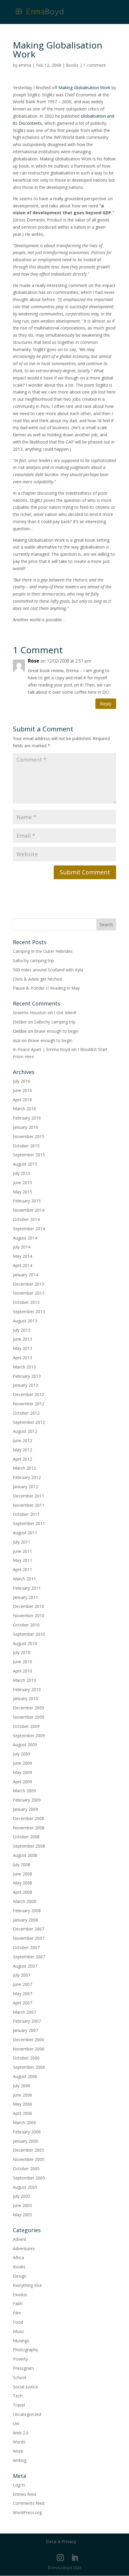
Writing (20, 2460)
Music (19, 2331)
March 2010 (24, 1680)
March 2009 (24, 1791)
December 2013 (28, 1284)
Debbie (20, 1022)
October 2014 (26, 1219)
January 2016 (25, 1127)
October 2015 (26, 1146)
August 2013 (25, 1321)
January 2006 (25, 2141)
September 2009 (29, 1736)
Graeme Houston (30, 1013)
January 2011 (25, 1597)
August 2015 (25, 1164)
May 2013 (22, 1348)
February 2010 (27, 1689)
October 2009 (26, 1726)
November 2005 (29, 2159)
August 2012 (25, 1431)
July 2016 (22, 1081)
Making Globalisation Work (84, 88)
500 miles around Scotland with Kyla (48, 970)
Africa (18, 2257)
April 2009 (22, 1782)
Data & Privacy (61, 2541)
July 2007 (22, 1975)
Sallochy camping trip (33, 960)
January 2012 (25, 1487)
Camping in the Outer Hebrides (43, 951)
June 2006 (22, 2095)
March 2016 (24, 1109)
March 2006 (24, 2122)
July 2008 (22, 1865)
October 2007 (26, 1947)
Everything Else (27, 2285)
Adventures (24, 2248)
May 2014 (22, 1256)
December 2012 (28, 1394)
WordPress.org (27, 2512)
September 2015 (29, 1155)
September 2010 (29, 1634)
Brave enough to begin (56, 1031)
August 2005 (25, 2187)
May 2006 (22, 2104)
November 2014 (29, 1210)
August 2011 (25, 1533)
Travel (19, 2405)
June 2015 (22, 1183)
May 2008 (22, 1883)
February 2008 (27, 1911)
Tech (18, 2396)
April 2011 (22, 1569)
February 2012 (27, 1477)
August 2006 (25, 2076)
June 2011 (22, 1551)
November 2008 (29, 1828)
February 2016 (27, 1118)
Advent (20, 2239)
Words (19, 2442)
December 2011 (28, 1496)
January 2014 (25, 1275)
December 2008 (28, 1818)
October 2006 (26, 2058)
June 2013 (22, 1339)
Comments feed (29, 2503)
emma (25, 65)
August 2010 (25, 1643)
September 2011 (29, 1523)
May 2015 (22, 1192)
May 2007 (22, 1993)
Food (18, 2322)
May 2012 (22, 1450)
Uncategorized (27, 2414)
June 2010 (22, 1662)
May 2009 (22, 1772)
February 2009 (27, 1800)
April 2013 (22, 1358)
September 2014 (29, 1229)
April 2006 (22, 2113)
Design (20, 2276)
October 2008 (26, 1837)
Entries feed (24, 2494)
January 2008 (25, 1920)
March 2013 (24, 1367)
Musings (21, 2341)
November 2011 (29, 1505)
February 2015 (27, 1201)
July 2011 (22, 1542)
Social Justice (25, 2387)
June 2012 (22, 1440)
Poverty (20, 2359)
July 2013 (22, 1330)
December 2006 (28, 2040)
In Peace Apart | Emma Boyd (42, 1049)
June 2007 (22, 1984)
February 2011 (27, 1588)
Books (72, 65)
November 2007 (29, 1938)
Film (17, 2313)
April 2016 (22, 1100)
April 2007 (22, 2003)
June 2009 (22, 1763)
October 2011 (26, 1514)
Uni (16, 2424)
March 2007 (24, 2012)
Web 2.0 (21, 2433)
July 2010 (22, 1652)
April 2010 (22, 1671)
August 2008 (25, 1855)
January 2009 (25, 1809)
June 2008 (22, 1874)
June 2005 (22, 2205)
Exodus (20, 2295)
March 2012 (24, 1468)
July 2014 (22, 1247)
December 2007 (28, 1929)
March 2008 (24, 1901)
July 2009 (22, 1754)
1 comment (95, 65)
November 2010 (29, 1616)
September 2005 (29, 2178)
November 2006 (29, 2049)
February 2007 (27, 2021)
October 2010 (26, 1625)
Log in (19, 2485)
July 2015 (22, 1173)
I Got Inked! (65, 1013)
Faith (18, 2304)
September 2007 (29, 1957)
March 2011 (24, 1579)
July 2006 (22, 2086)
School (19, 2377)
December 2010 (28, 1606)
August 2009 (25, 1745)
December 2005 (28, 2150)
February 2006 (27, 2132)
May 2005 (22, 2215)
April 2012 (22, 1459)
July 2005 (22, 2196)
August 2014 (25, 1238)
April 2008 (22, 1892)
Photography (25, 2350)
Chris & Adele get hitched (37, 979)
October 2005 (26, 2169)
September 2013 (29, 1311)
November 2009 (29, 1717)
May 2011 (22, 1560)
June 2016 (22, 1090)
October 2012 (26, 1413)
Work (18, 2451)
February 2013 (27, 1376)
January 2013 (25, 1385)
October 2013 (26, 1302)
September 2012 (29, 1422)
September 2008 (29, 1846)
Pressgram (23, 2368)
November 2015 (29, 1136)
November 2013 (29, 1293)
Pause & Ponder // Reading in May (46, 988)
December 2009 (28, 1708)
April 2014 (22, 1265)
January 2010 (25, 1698)
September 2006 (29, 2067)
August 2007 (25, 1966)
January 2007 (25, 2030)
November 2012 (29, 1404)
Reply (106, 704)
